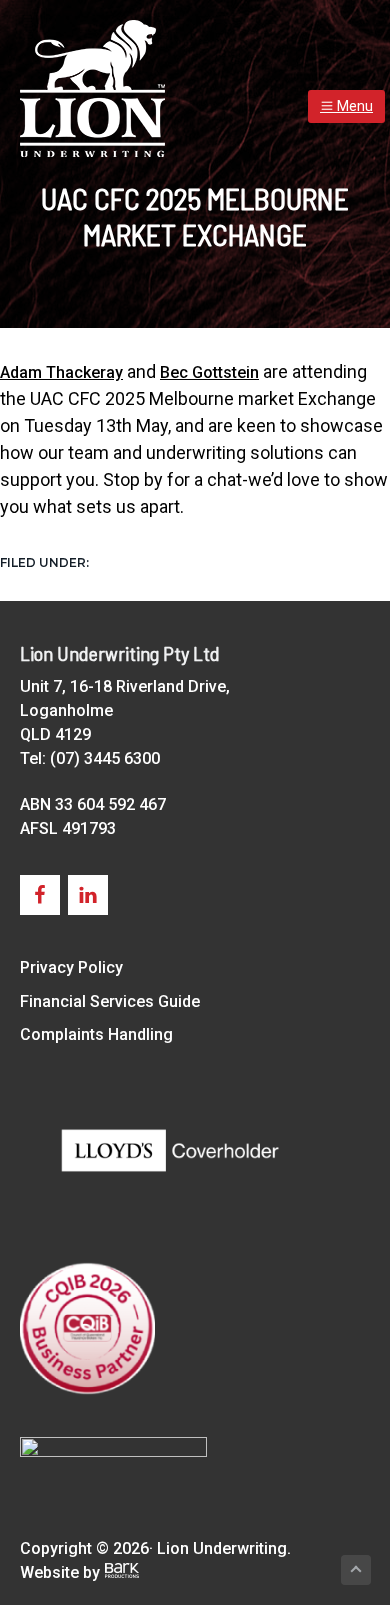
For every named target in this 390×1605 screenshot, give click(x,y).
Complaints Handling (96, 1034)
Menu (353, 106)
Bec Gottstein (209, 372)
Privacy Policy (71, 967)
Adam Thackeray (61, 372)
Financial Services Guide (110, 1001)
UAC (108, 561)
